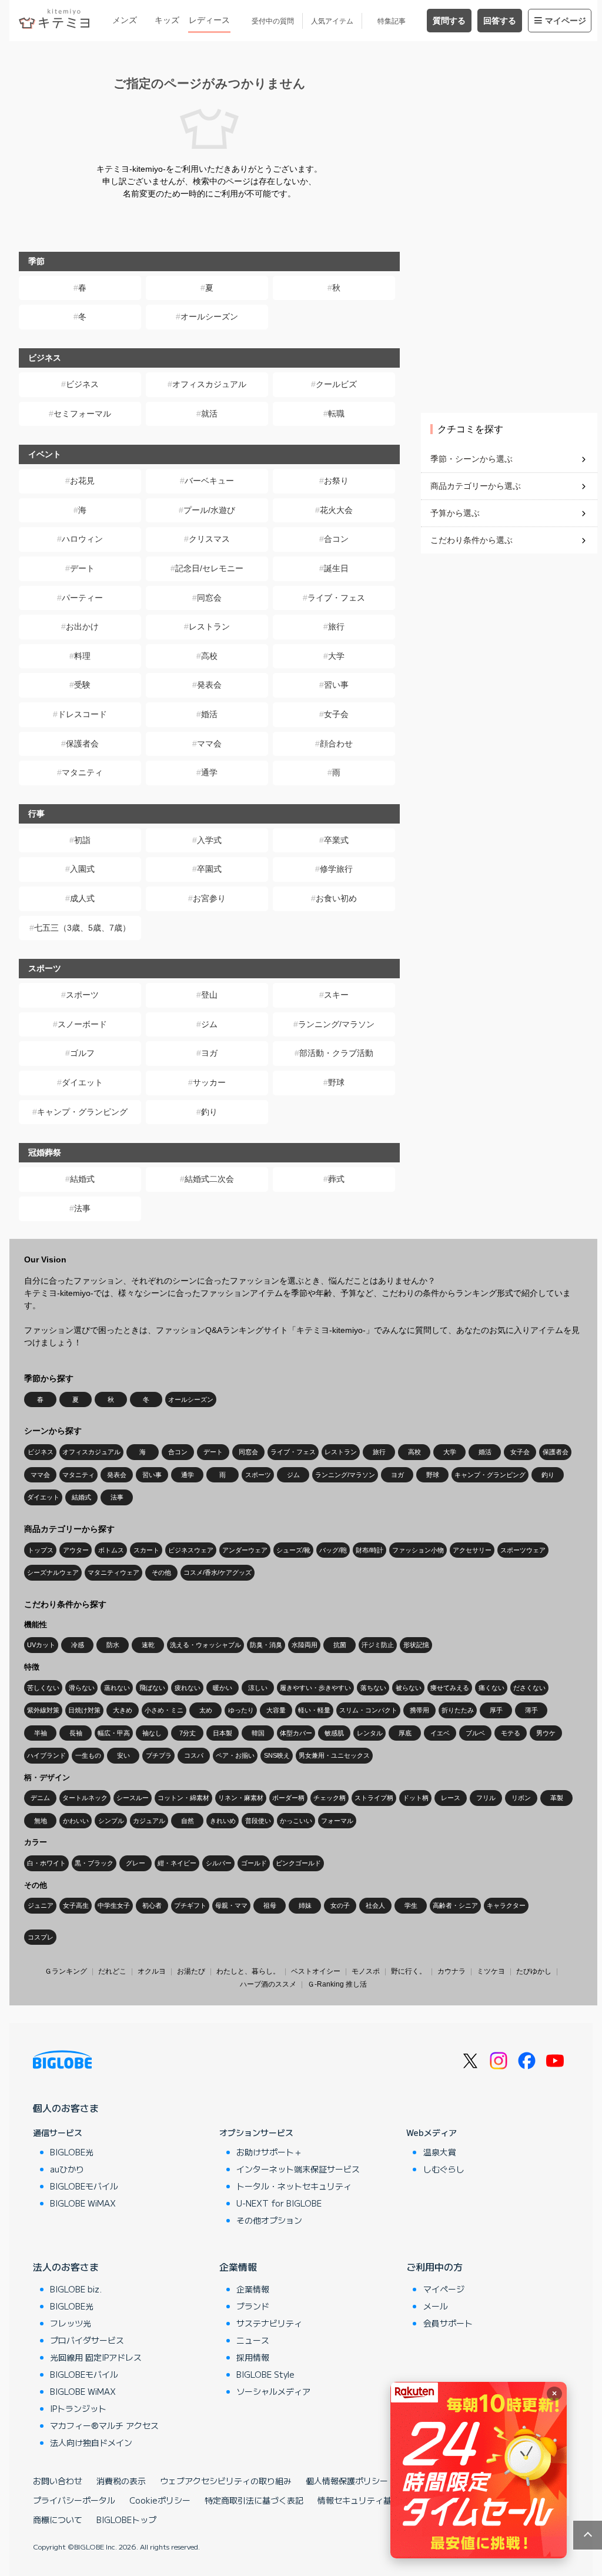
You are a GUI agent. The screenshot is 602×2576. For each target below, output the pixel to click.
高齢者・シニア (455, 1905)
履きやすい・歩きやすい (315, 1688)
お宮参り (209, 898)
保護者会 (82, 744)
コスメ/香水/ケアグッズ (218, 1572)
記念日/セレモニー (209, 568)
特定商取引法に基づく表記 (254, 2500)
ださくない (529, 1688)
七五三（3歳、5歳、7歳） (82, 928)
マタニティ (82, 772)
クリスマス (209, 539)
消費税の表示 (121, 2481)
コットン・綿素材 (183, 1798)
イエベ (440, 1733)
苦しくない (43, 1688)
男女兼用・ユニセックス (334, 1755)
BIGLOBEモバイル (84, 2186)
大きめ (123, 1710)
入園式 (82, 869)
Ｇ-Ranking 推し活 (337, 1984)
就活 (209, 414)
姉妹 (305, 1905)
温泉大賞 (440, 2152)
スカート (146, 1550)
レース (451, 1798)
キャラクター (506, 1905)
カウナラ (451, 1971)
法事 (82, 1208)
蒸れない (117, 1688)
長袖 (76, 1733)
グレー (136, 1863)
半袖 (41, 1733)
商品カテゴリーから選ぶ (476, 486)
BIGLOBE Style (265, 2374)
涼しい (258, 1688)
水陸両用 (305, 1645)
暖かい (223, 1688)
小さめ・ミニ (164, 1710)
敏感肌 (334, 1733)
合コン (336, 539)
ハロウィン (82, 539)
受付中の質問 (273, 21)
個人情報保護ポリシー (347, 2481)
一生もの (88, 1755)
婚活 (209, 714)
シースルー (133, 1798)
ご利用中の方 (434, 2267)
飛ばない (152, 1688)
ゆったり (241, 1710)
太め (206, 1710)
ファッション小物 (418, 1550)
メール (436, 2306)
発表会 (209, 685)
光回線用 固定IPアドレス (96, 2357)
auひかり (67, 2169)
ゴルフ (82, 1053)
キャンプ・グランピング (82, 1112)
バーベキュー (209, 481)
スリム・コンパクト (368, 1710)
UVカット (41, 1645)
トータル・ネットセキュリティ (294, 2186)
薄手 (531, 1710)
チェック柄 (330, 1798)
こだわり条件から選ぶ (471, 540)
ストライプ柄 (374, 1798)
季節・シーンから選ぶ (471, 459)
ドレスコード (82, 714)
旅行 (336, 626)
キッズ (167, 20)
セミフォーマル (82, 414)
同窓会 (209, 598)
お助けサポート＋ (269, 2152)
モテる (511, 1733)
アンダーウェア (245, 1550)
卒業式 (336, 840)
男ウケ (546, 1733)
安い (123, 1755)
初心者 (152, 1905)
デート (82, 568)
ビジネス (82, 384)
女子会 (336, 714)
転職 (336, 414)
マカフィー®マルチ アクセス (104, 2425)
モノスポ (366, 1971)
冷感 (78, 1645)
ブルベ (475, 1733)
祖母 (270, 1905)
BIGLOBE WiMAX (83, 2203)
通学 (209, 772)
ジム (209, 1024)
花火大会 (336, 510)
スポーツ (82, 995)
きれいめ (223, 1821)
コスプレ (41, 1937)
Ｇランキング (66, 1971)
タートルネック (85, 1798)
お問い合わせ (58, 2481)
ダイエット (82, 1082)
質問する (449, 21)
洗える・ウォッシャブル (205, 1645)
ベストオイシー (316, 1971)
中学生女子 (114, 1905)
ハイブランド (46, 1755)
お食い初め (336, 898)
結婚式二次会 (209, 1179)
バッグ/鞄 (333, 1550)
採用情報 (253, 2357)
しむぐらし (444, 2169)
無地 (41, 1821)
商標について (58, 2520)
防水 (113, 1645)
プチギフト (190, 1905)
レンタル (370, 1733)
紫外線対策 (43, 1710)
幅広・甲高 (114, 1733)
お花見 (82, 481)
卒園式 (209, 869)
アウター (76, 1550)
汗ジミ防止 (378, 1645)
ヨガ (209, 1053)
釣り (209, 1112)
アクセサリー (472, 1550)
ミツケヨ (491, 1971)
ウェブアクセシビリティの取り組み (226, 2481)
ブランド (253, 2306)
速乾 (148, 1645)
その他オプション (269, 2220)
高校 (209, 656)
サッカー (209, 1082)
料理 (82, 656)
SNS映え (277, 1755)
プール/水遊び (209, 510)
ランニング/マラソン (336, 1024)
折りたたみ (458, 1710)
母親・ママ (231, 1905)
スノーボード (82, 1024)
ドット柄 (416, 1798)
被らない (409, 1688)
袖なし (152, 1733)
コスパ (194, 1755)
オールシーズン (209, 316)
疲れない (188, 1688)
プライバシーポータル (74, 2500)
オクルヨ (152, 1971)
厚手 (496, 1710)
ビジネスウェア (191, 1550)
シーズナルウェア (53, 1572)
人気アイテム (332, 21)
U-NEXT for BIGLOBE (279, 2203)
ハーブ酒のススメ (268, 1984)
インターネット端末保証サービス (298, 2169)
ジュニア (41, 1905)
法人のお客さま (66, 2267)
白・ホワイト (46, 1863)
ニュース (253, 2340)
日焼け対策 (84, 1710)
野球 (336, 1082)
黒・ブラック (94, 1863)
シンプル (111, 1821)
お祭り (336, 481)
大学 (336, 656)
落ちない (373, 1688)
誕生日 (336, 568)
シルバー (219, 1863)
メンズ (125, 20)
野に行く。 (409, 1971)
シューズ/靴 (293, 1550)
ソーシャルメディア (273, 2391)
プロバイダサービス (87, 2340)
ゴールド (254, 1863)
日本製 (223, 1733)
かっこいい (296, 1821)
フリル (486, 1798)
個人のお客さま (66, 2108)
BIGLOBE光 (72, 2152)
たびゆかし (534, 1971)
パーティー (82, 598)
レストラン (209, 626)
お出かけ (82, 626)
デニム (40, 1798)
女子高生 (76, 1905)
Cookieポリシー (160, 2500)
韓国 (258, 1733)
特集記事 (392, 21)
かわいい (76, 1821)
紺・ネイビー (177, 1863)
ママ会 (209, 744)
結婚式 (82, 1179)
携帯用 (419, 1710)
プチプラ (159, 1755)
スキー (336, 995)
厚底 (405, 1733)
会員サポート (448, 2323)
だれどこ (112, 1971)
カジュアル (149, 1821)
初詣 (82, 840)
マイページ (566, 21)
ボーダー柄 (288, 1798)
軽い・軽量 (314, 1710)
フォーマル (337, 1821)
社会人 (375, 1905)
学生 (411, 1905)
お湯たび (191, 1971)
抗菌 (340, 1645)
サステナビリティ (269, 2323)
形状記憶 (416, 1645)
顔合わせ (336, 744)
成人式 (82, 898)
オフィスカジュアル (209, 384)
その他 (161, 1572)
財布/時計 (369, 1550)
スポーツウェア (523, 1550)
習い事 (336, 685)
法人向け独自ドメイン (91, 2442)
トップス (41, 1550)
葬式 (336, 1179)
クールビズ (336, 384)
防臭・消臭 (266, 1645)
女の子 (340, 1905)
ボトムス (111, 1550)
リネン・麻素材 (241, 1798)
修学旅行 (336, 869)
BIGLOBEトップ (126, 2520)
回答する (500, 21)
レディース (209, 20)
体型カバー (296, 1733)
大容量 (276, 1710)
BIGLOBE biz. (76, 2289)
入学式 (209, 840)
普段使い (258, 1821)
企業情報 (238, 2267)
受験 (82, 685)
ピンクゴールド (298, 1863)
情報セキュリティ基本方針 (367, 2500)
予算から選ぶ (455, 513)
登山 (209, 995)
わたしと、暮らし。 (248, 1971)
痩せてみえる (450, 1688)
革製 (557, 1798)
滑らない (82, 1688)
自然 (188, 1821)
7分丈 (188, 1733)
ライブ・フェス (336, 598)
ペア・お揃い (235, 1755)
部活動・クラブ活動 (336, 1053)
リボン (521, 1798)
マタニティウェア (113, 1572)
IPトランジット (78, 2408)
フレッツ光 (71, 2323)
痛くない (491, 1688)
